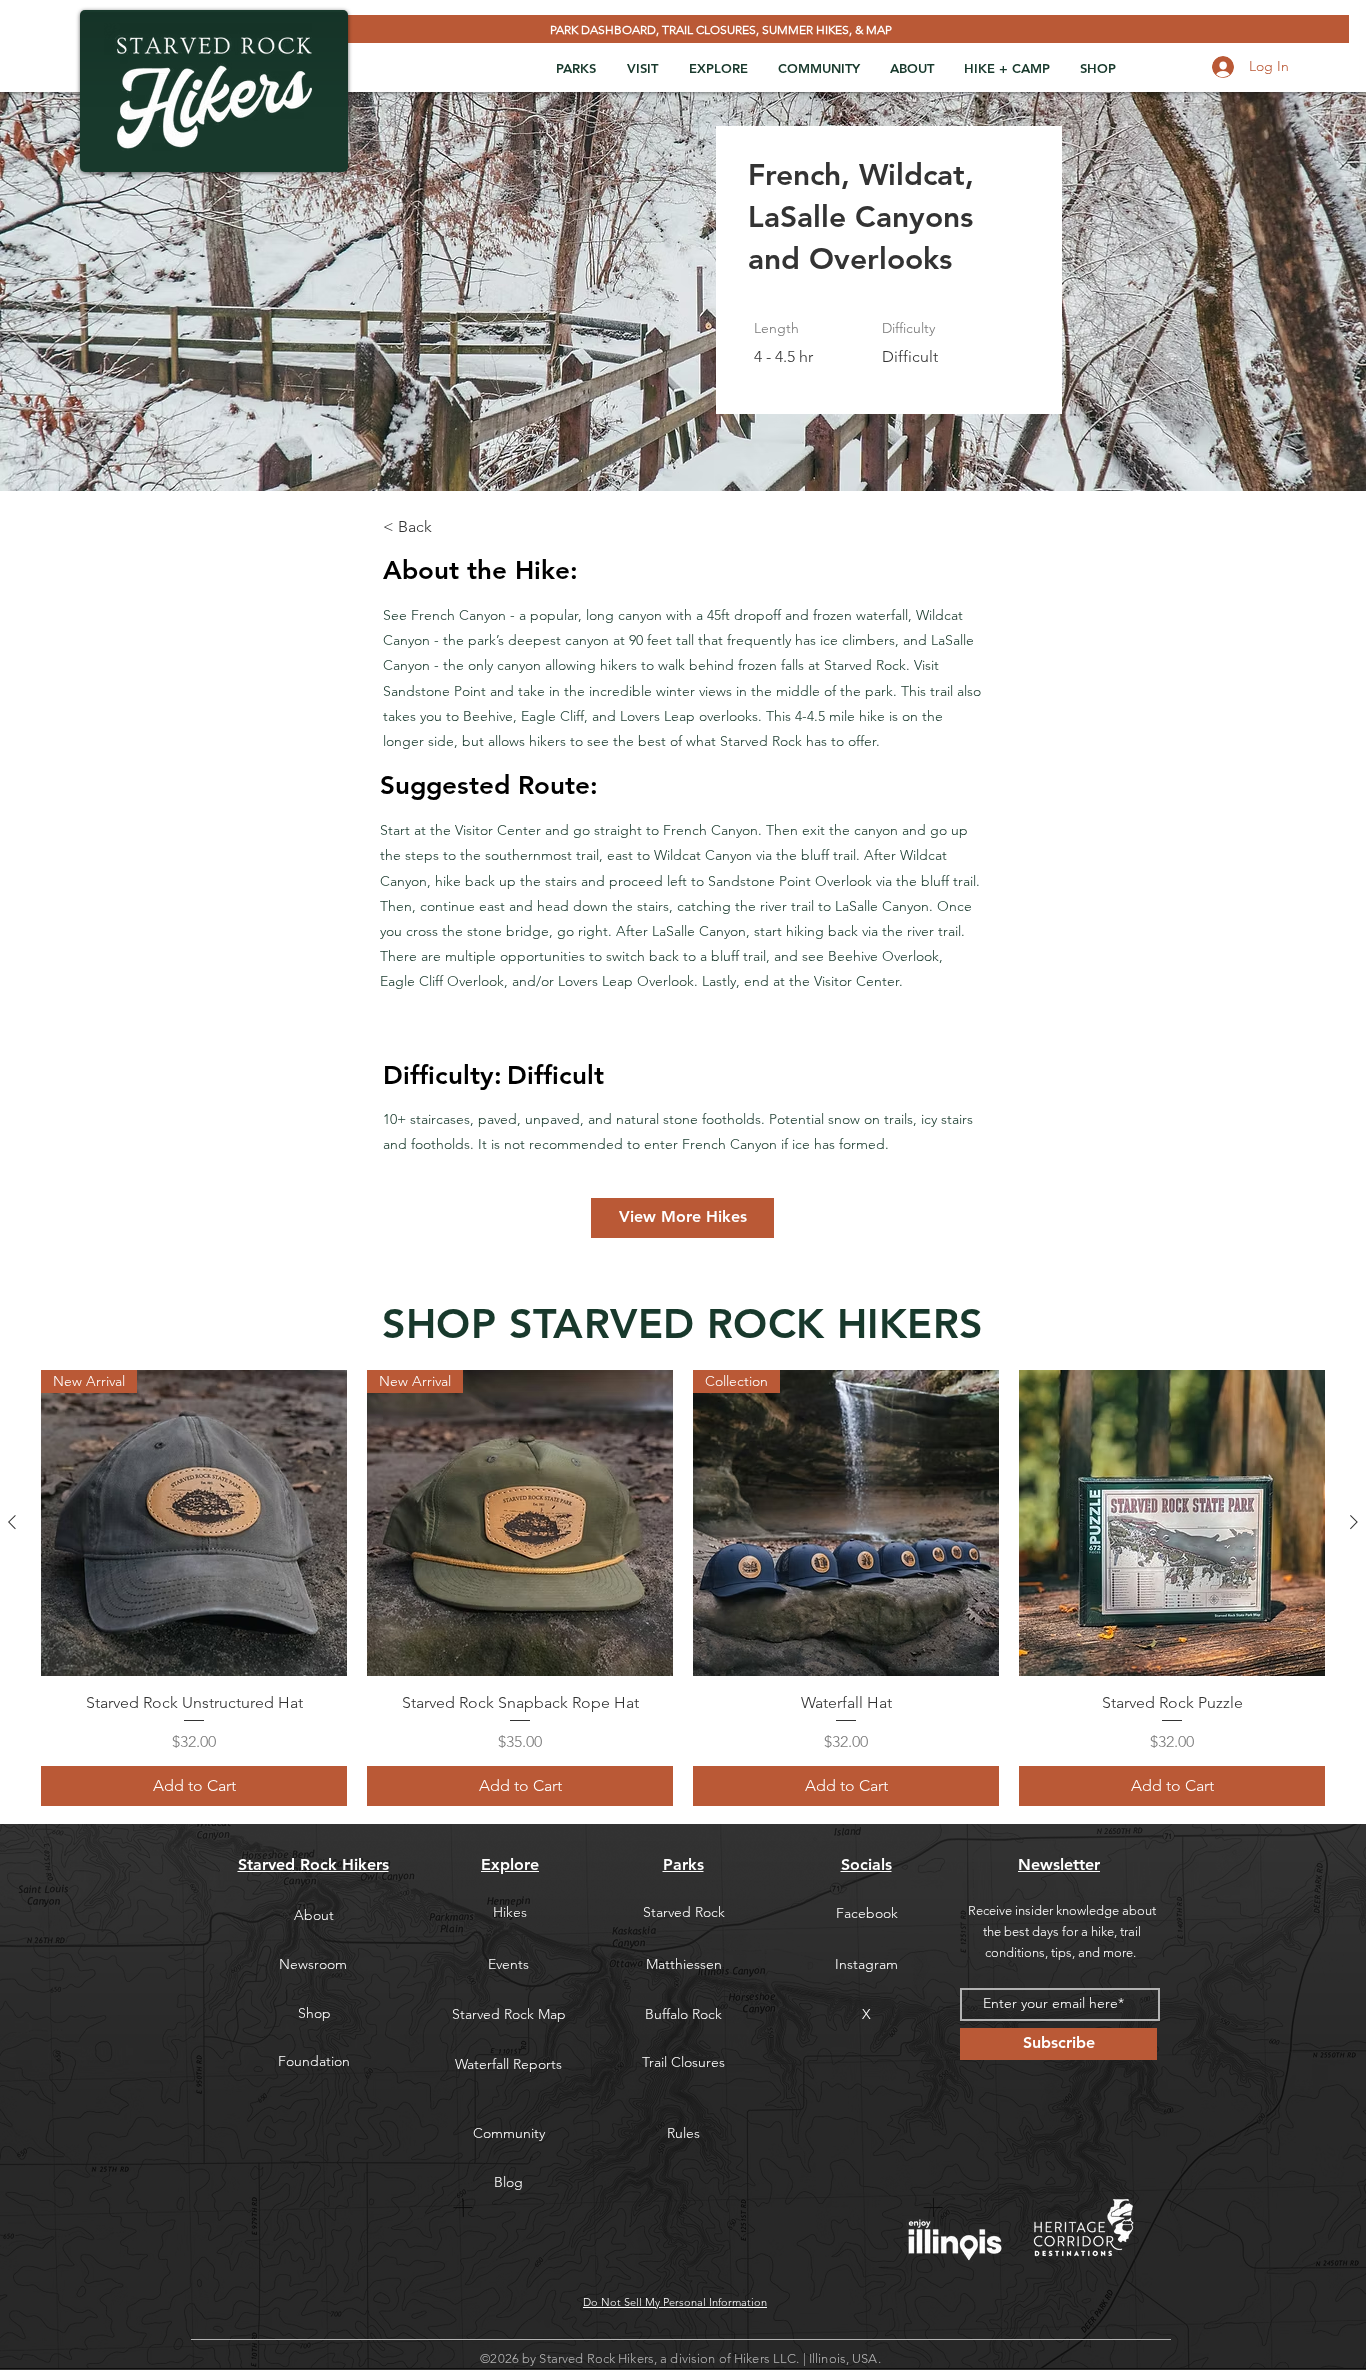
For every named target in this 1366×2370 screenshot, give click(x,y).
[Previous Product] (12, 1522)
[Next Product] (1354, 1522)
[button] (575, 68)
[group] (683, 1588)
